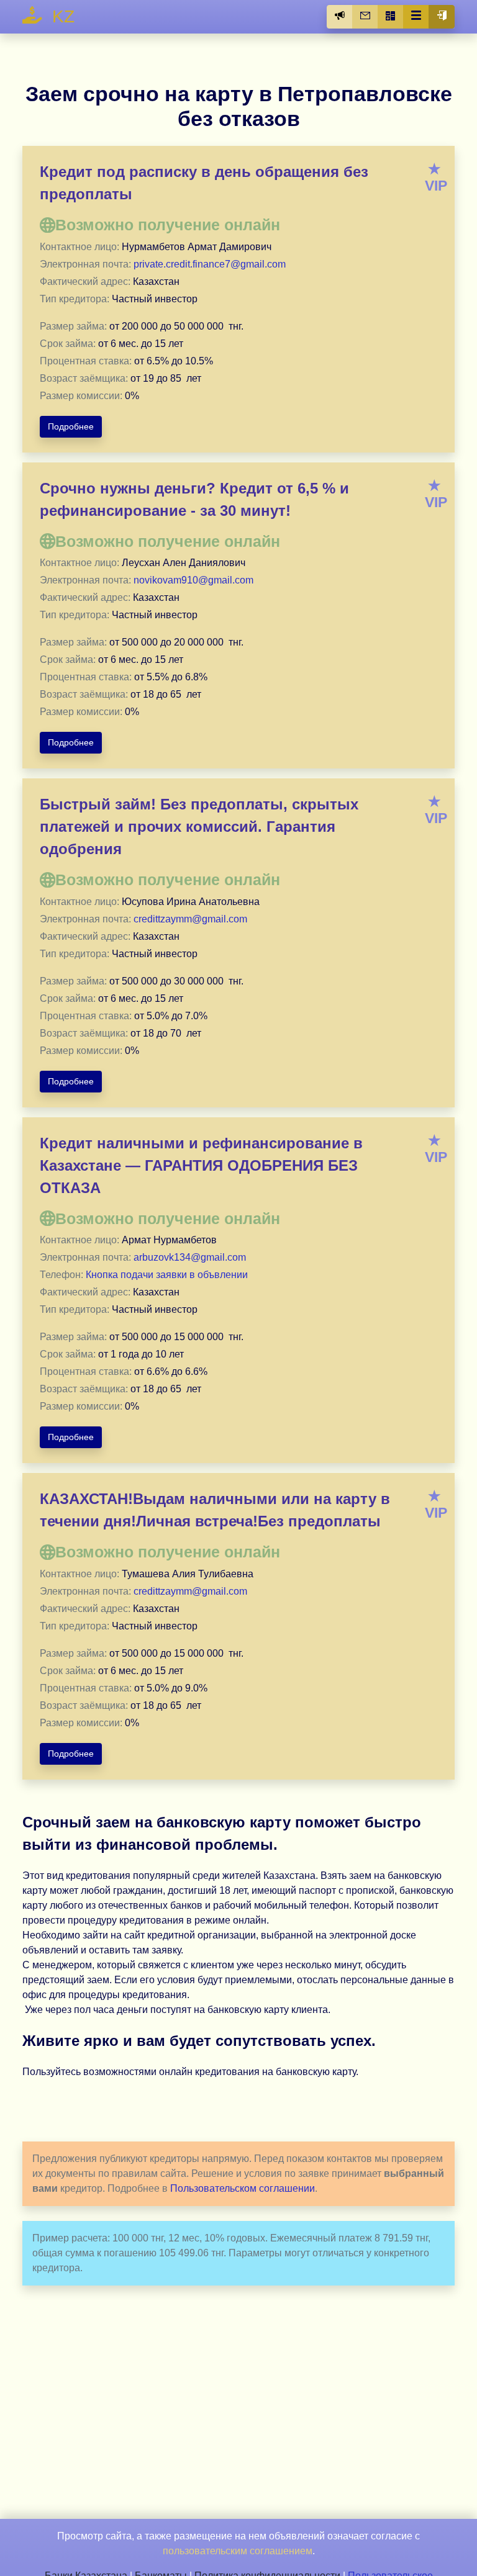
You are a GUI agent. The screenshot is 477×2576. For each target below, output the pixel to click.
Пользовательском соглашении (243, 2188)
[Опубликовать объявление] (340, 17)
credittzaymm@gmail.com (190, 919)
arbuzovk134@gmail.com (190, 1257)
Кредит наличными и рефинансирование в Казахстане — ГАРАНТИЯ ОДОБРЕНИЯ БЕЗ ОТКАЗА (201, 1165)
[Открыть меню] (416, 17)
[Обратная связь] (365, 17)
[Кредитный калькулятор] (391, 17)
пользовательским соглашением (238, 2551)
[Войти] (442, 17)
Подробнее (71, 426)
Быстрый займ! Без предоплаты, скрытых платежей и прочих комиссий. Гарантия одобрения (199, 826)
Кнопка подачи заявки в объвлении (167, 1275)
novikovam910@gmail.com (193, 580)
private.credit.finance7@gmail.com (210, 264)
